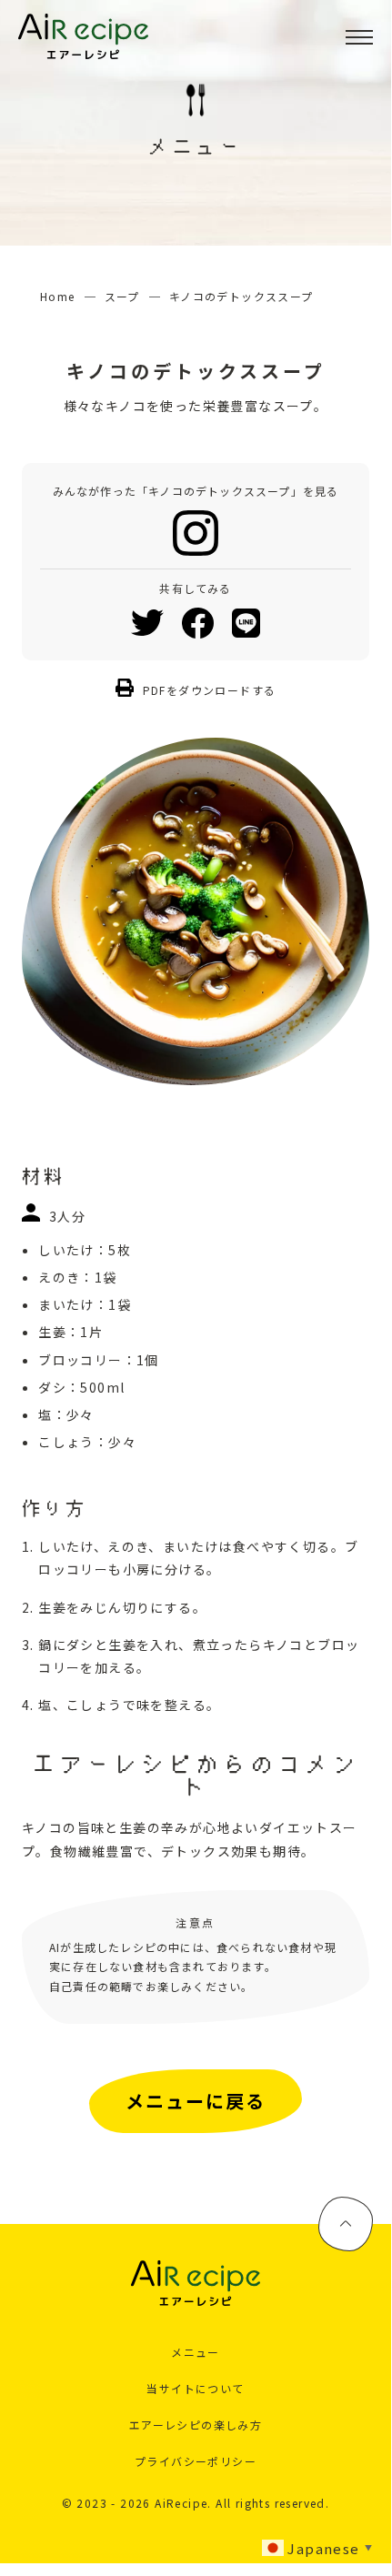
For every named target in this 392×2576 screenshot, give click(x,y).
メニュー (196, 2352)
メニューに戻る (196, 2101)
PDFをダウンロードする (210, 690)
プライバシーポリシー (196, 2461)
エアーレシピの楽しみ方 (196, 2425)
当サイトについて (195, 2388)
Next (383, 911)
